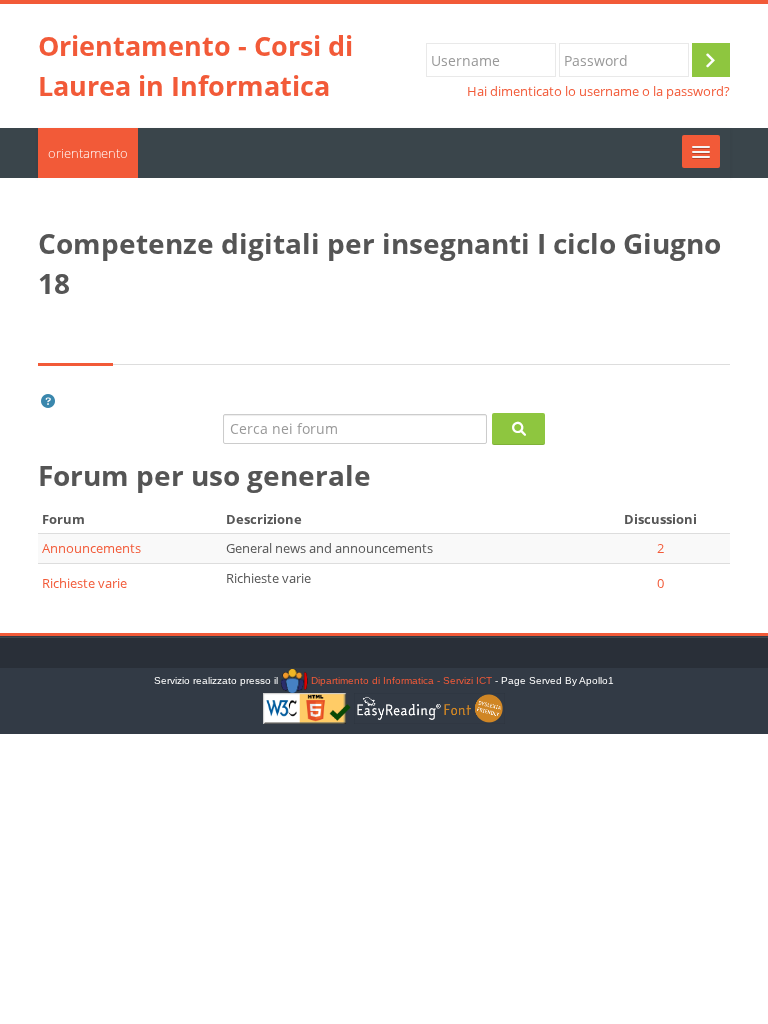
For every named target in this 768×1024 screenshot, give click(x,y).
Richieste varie (84, 583)
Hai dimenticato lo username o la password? (598, 91)
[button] (48, 401)
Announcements (91, 548)
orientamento (88, 153)
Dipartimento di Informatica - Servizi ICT (399, 680)
